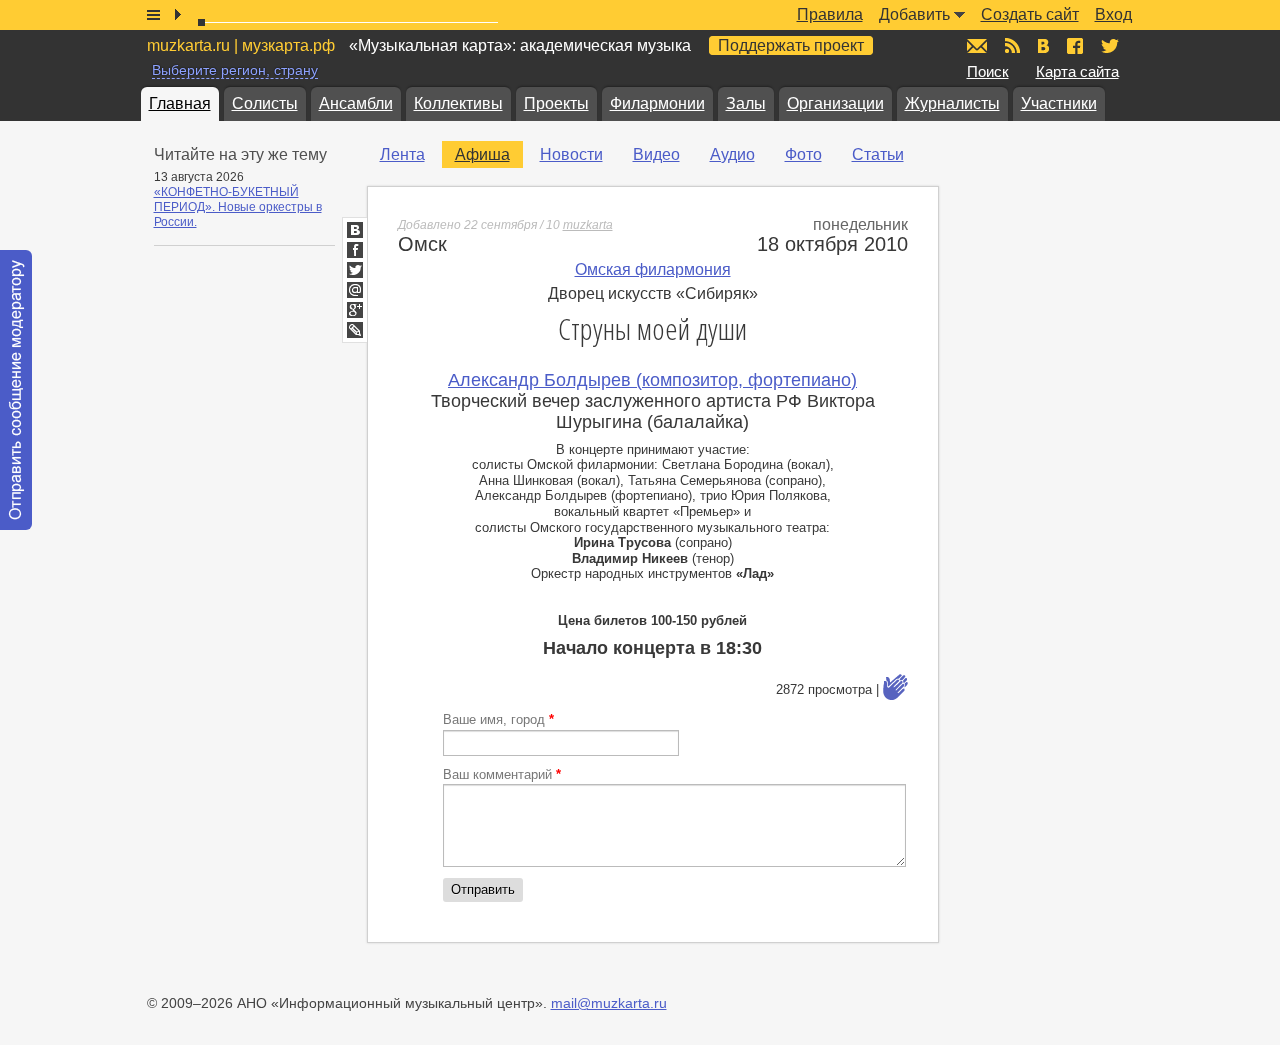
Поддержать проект (791, 45)
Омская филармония (653, 269)
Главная (180, 103)
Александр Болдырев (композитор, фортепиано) (652, 380)
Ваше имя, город (498, 719)
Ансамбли (356, 103)
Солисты (265, 103)
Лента (402, 154)
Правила (830, 14)
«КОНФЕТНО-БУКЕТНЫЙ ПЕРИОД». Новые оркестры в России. (238, 207)
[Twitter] (355, 270)
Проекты (556, 103)
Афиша (482, 154)
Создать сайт (1030, 14)
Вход (1113, 14)
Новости (571, 154)
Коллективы (458, 103)
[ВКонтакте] (355, 230)
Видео (656, 154)
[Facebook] (355, 250)
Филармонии (657, 103)
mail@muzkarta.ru (609, 1003)
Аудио (732, 154)
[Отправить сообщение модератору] (16, 390)
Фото (803, 154)
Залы (746, 103)
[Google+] (355, 310)
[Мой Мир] (355, 290)
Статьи (878, 154)
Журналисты (952, 103)
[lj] (355, 330)
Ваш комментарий (502, 774)
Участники (1059, 103)
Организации (835, 103)
